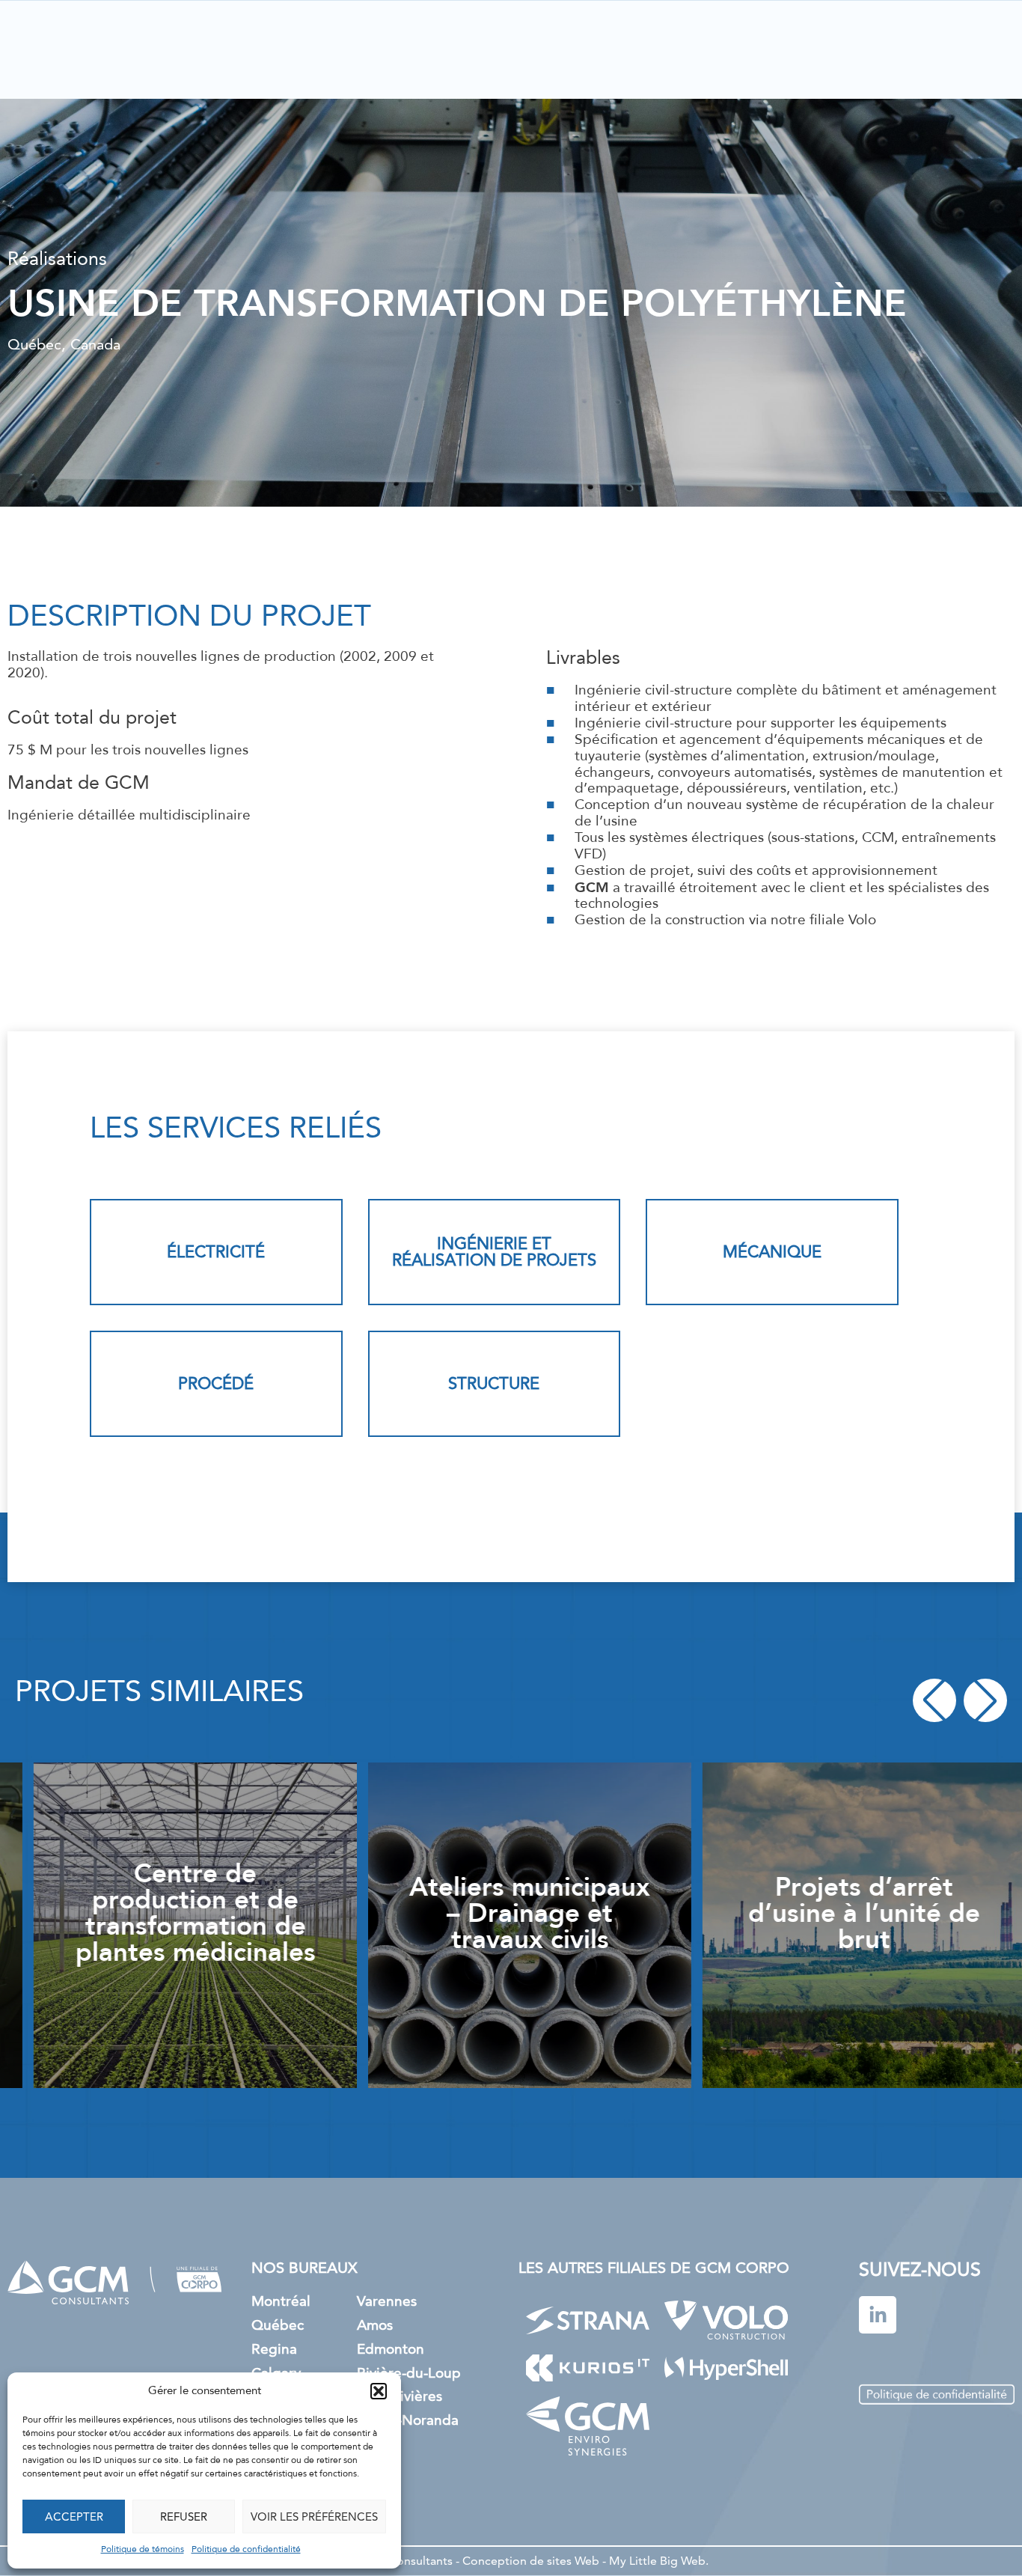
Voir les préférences (314, 2517)
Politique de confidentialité (246, 2550)
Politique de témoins (143, 2550)
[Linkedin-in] (878, 2315)
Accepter (74, 2517)
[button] (379, 2391)
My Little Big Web (657, 2561)
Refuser (184, 2517)
